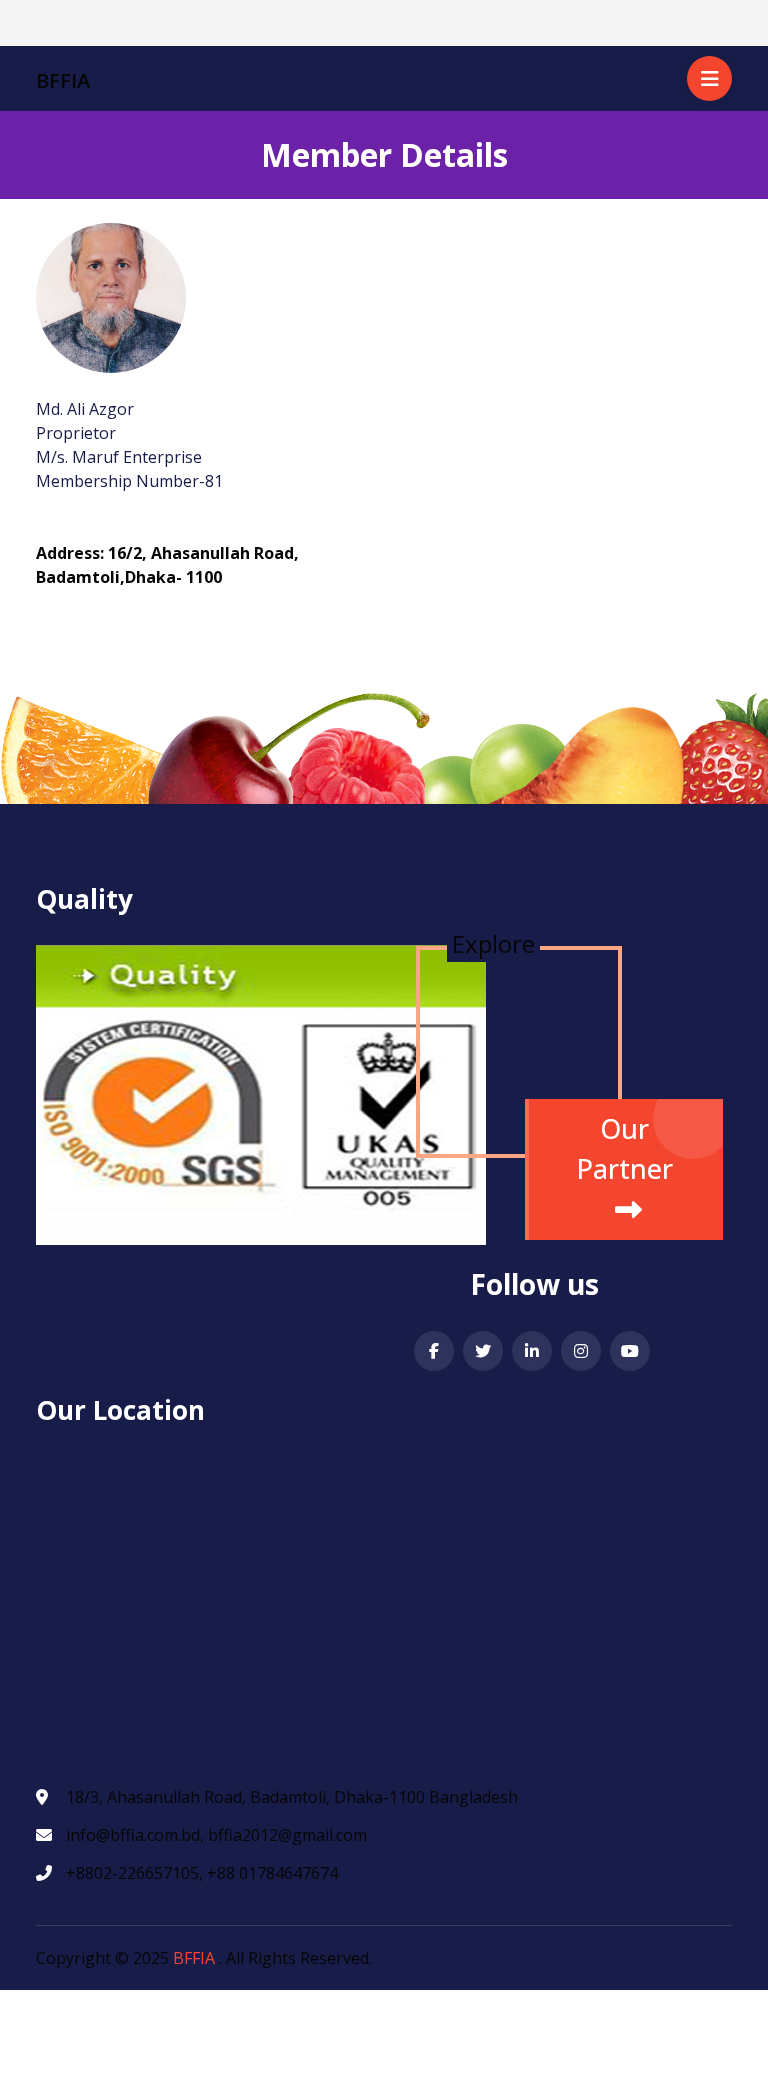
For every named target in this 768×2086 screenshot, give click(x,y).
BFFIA (194, 1958)
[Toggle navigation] (48, 24)
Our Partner (624, 1149)
